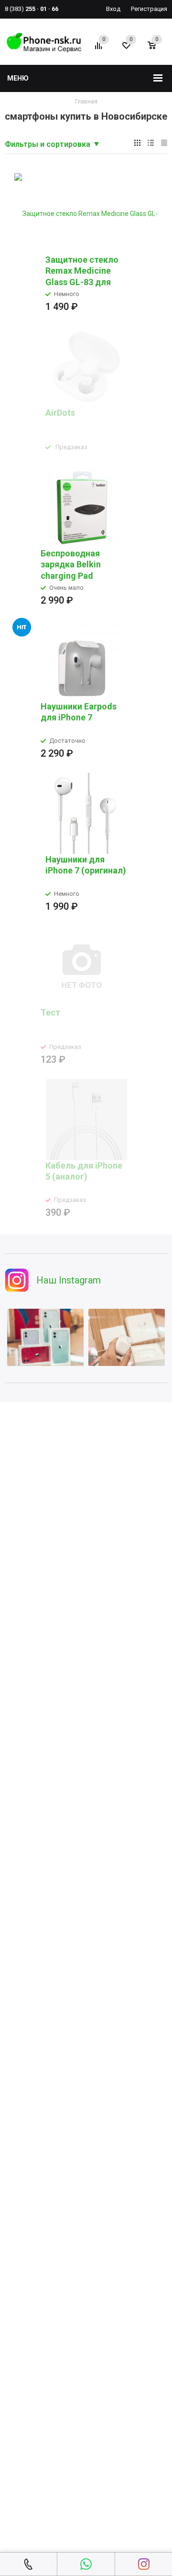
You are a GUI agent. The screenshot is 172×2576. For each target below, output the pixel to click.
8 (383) (32, 9)
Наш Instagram (69, 1280)
